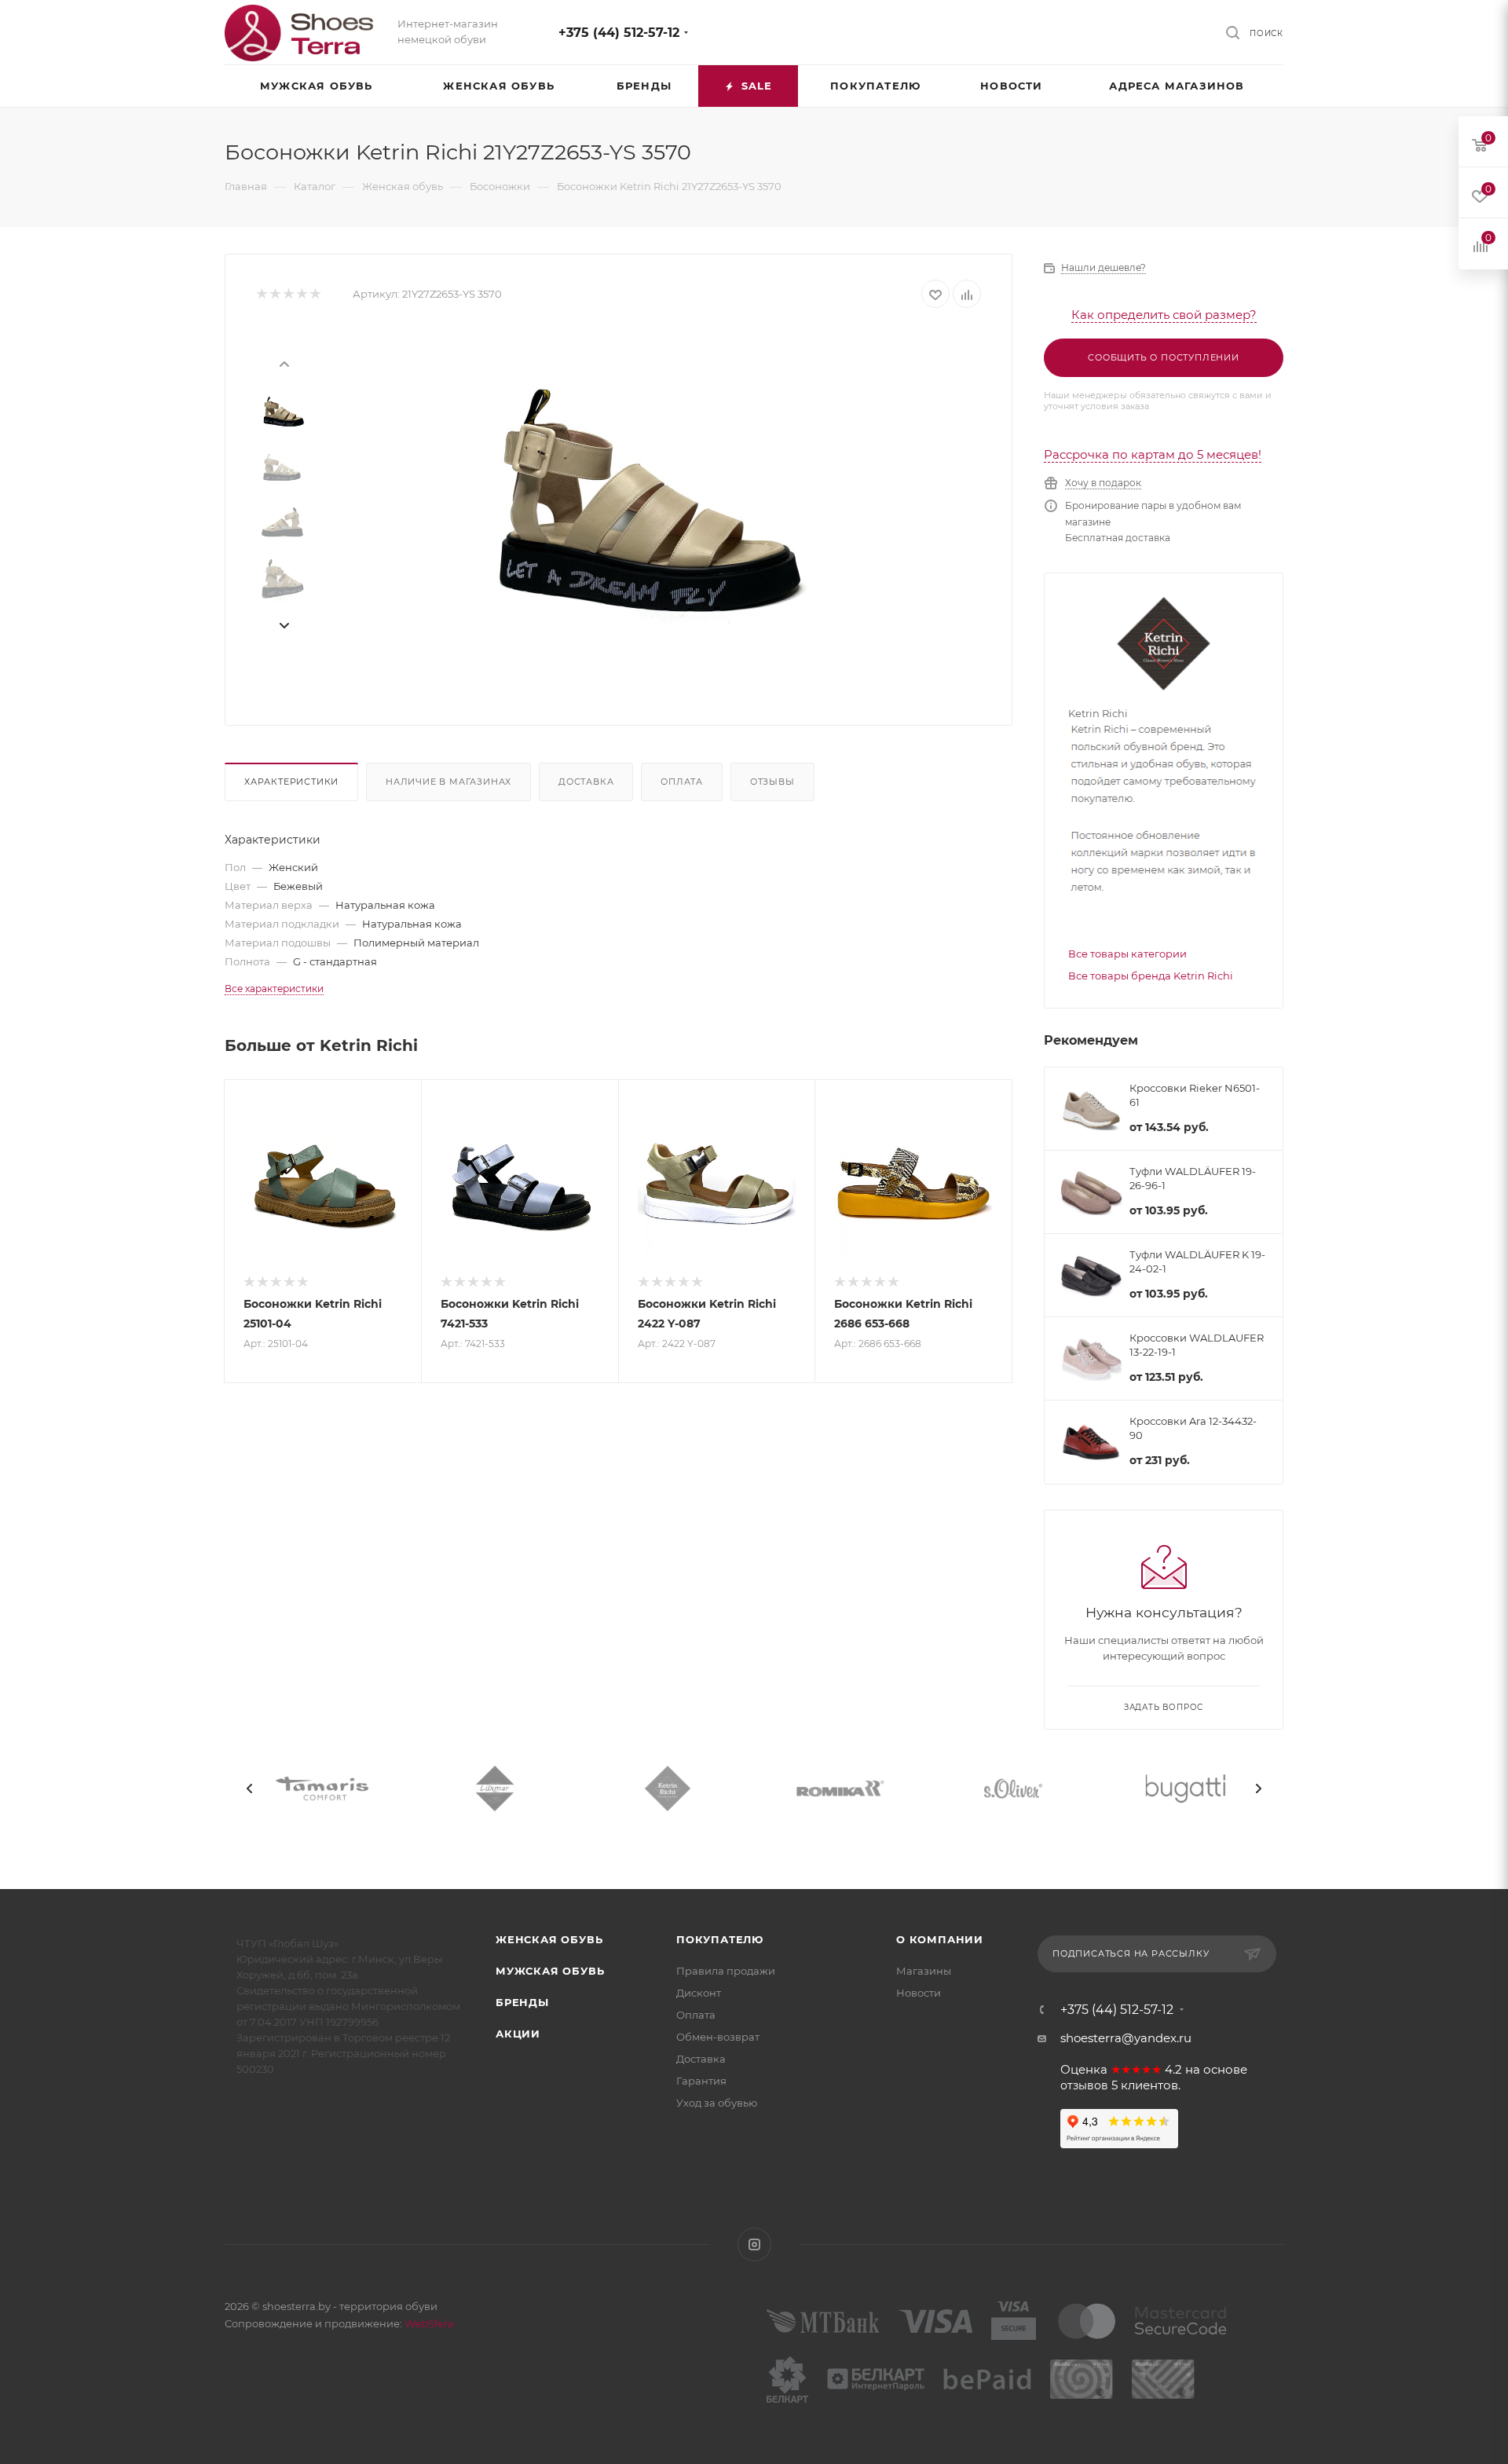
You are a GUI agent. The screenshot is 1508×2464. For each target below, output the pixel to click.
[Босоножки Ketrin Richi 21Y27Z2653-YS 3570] (645, 504)
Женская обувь (549, 1939)
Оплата (682, 782)
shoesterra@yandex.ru (1126, 2038)
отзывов (1084, 2085)
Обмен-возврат (718, 2037)
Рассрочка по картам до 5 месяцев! (1153, 454)
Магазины (924, 1971)
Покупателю (720, 1939)
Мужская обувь (550, 1971)
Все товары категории (1127, 954)
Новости (919, 1993)
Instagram (754, 2244)
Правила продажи (726, 1971)
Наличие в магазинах (448, 782)
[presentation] (284, 363)
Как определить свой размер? (1164, 315)
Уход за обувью (717, 2103)
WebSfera (428, 2323)
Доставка (586, 782)
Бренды (522, 2002)
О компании (940, 1939)
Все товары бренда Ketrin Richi (1151, 976)
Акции (518, 2034)
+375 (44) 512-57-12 (619, 33)
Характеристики (291, 782)
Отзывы (772, 782)
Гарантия (701, 2081)
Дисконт (699, 1993)
